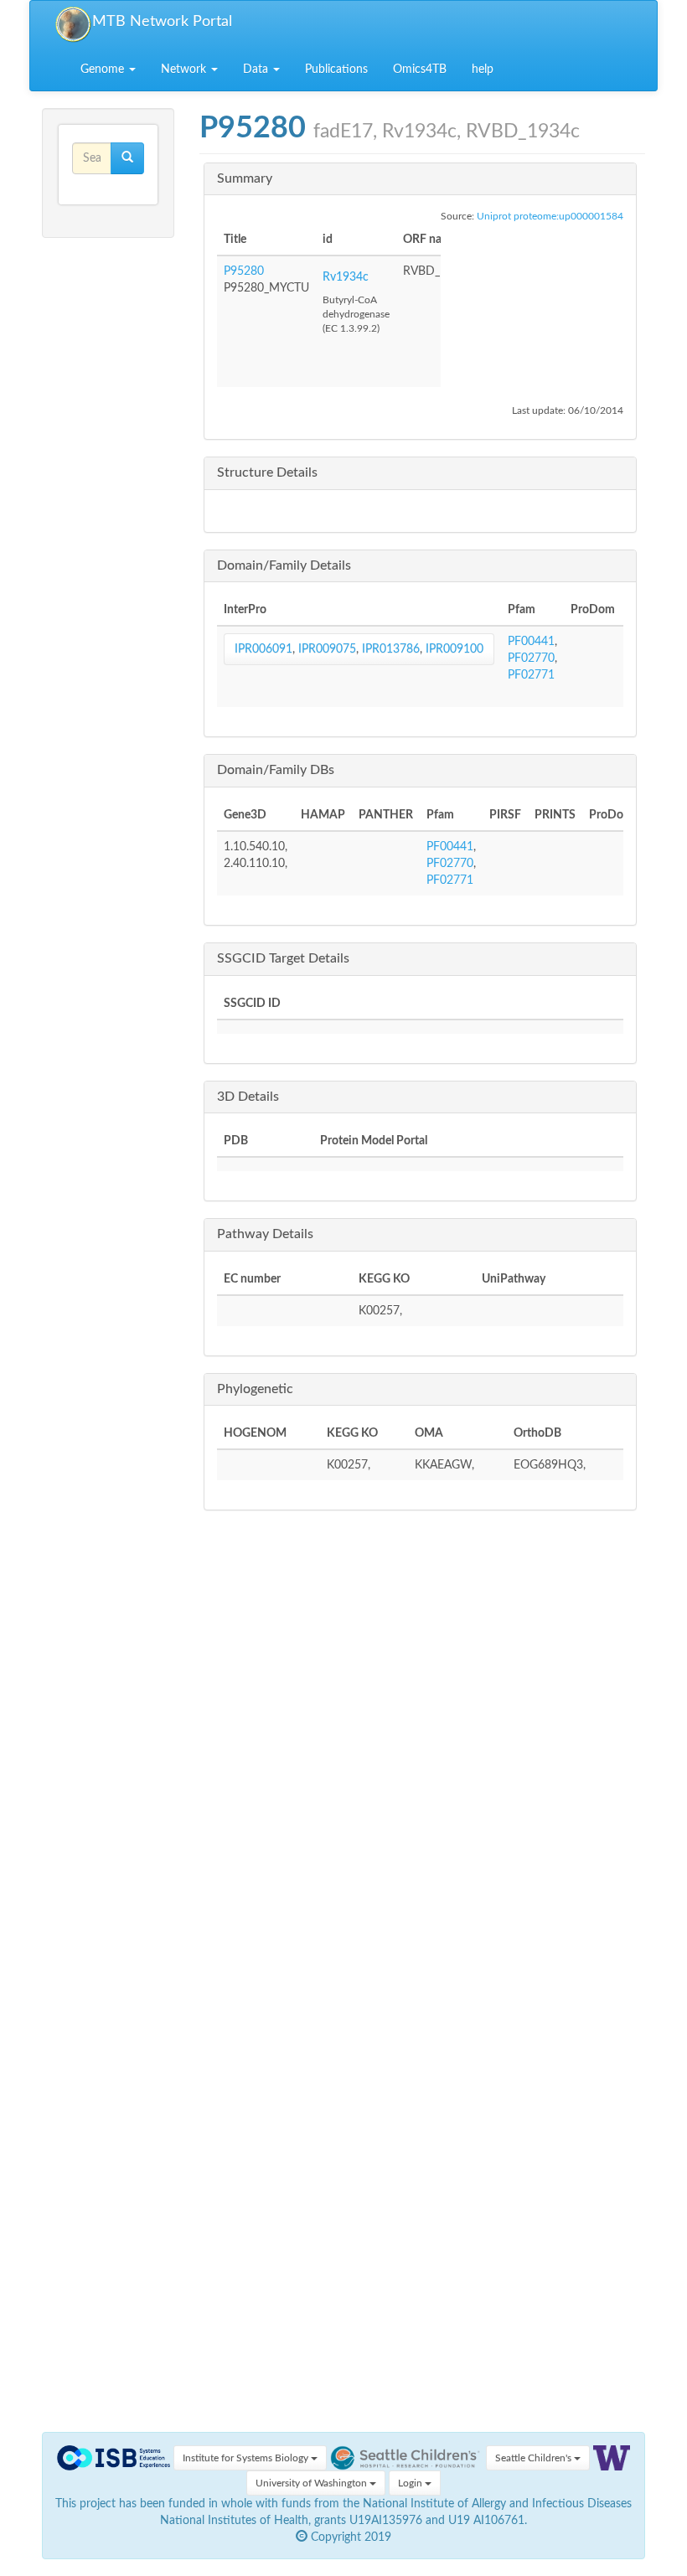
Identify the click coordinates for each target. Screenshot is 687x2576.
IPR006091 (263, 649)
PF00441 (531, 642)
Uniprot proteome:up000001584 (550, 216)
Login (411, 2483)
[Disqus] (423, 1771)
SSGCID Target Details (283, 958)
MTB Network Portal (162, 22)
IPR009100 (455, 649)
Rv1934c (346, 277)
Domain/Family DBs (276, 770)
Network (185, 70)
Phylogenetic (255, 1389)
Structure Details (267, 472)
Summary (245, 178)
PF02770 (531, 658)
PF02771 (531, 675)
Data (257, 70)
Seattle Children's (535, 2458)
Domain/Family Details (284, 565)
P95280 (244, 271)
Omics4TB (420, 70)
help (483, 70)
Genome (104, 70)
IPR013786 (391, 649)
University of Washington (313, 2483)
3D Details (248, 1097)
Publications (336, 70)
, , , (359, 649)
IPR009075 (327, 649)
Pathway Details (265, 1234)
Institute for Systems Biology (247, 2458)
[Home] (74, 25)
